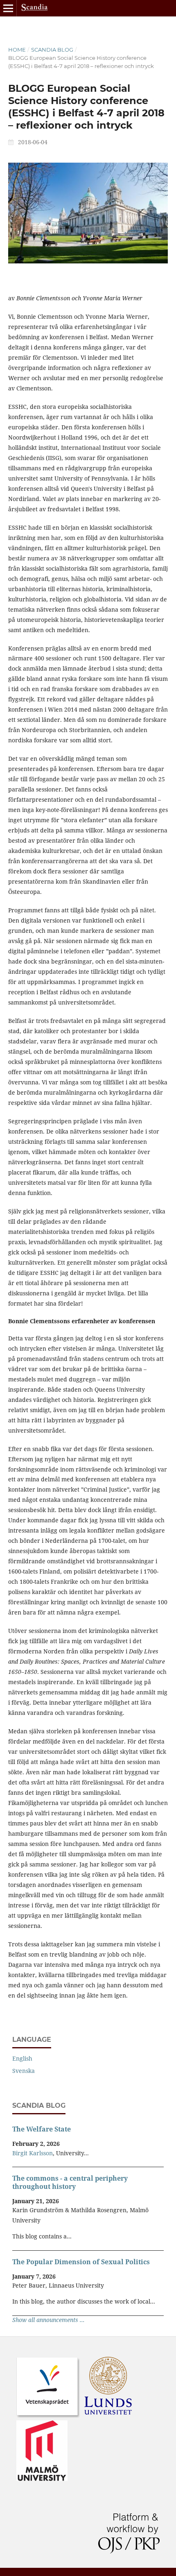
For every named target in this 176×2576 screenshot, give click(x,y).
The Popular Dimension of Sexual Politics (81, 2262)
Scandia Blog (52, 50)
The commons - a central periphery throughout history (70, 2182)
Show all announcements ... (49, 2320)
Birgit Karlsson (33, 2153)
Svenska (24, 2071)
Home (17, 50)
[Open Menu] (8, 8)
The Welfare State (42, 2129)
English (22, 2058)
